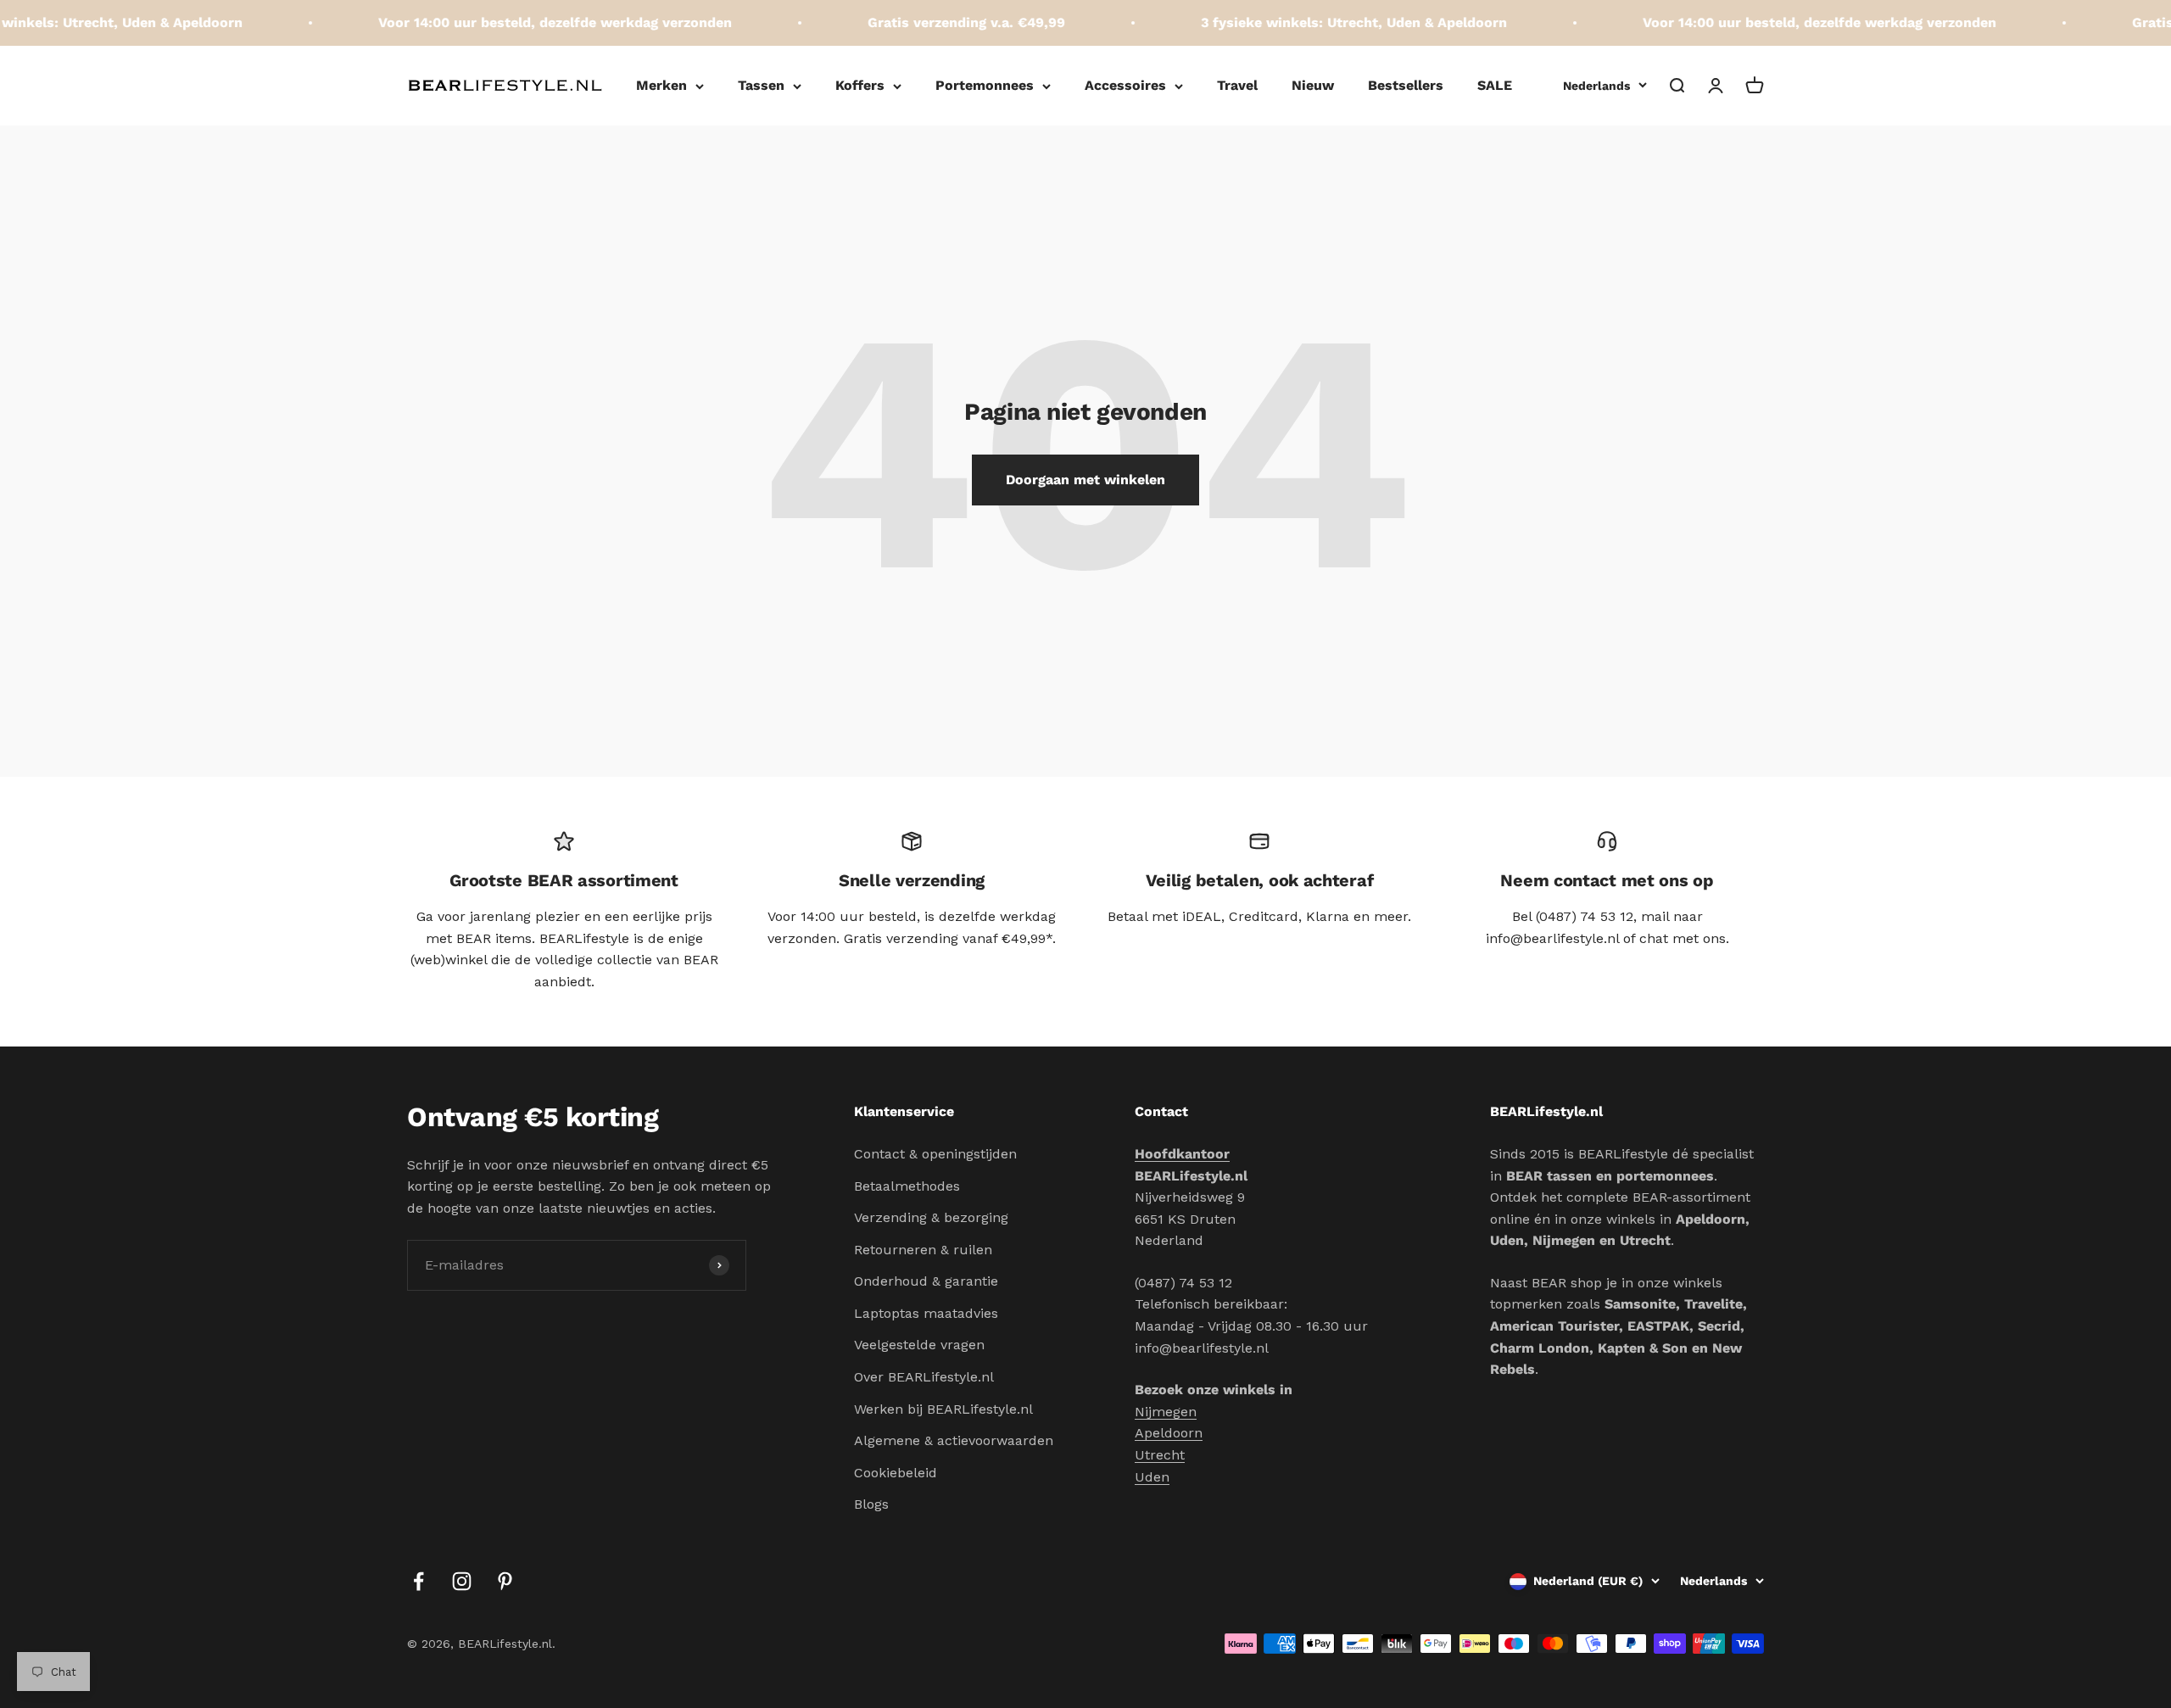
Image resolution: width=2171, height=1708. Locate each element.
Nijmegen (1166, 1412)
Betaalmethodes (907, 1186)
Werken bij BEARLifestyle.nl (943, 1409)
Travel (1237, 85)
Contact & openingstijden (935, 1154)
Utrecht (1160, 1455)
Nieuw (1313, 85)
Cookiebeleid (896, 1473)
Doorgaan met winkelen (1085, 480)
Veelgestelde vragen (919, 1345)
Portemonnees (985, 85)
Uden (1152, 1477)
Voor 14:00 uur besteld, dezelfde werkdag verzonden (524, 22)
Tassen (761, 85)
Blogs (871, 1504)
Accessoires (1125, 85)
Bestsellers (1406, 85)
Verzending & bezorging (931, 1217)
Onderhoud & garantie (926, 1281)
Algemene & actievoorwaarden (954, 1440)
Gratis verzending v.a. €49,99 (935, 22)
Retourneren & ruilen (923, 1250)
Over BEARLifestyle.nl (924, 1377)
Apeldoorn (1169, 1433)
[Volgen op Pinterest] (505, 1581)
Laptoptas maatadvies (926, 1313)
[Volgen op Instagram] (462, 1581)
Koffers (860, 85)
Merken (661, 85)
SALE (1495, 85)
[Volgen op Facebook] (419, 1581)
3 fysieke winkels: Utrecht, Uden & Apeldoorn (1323, 22)
